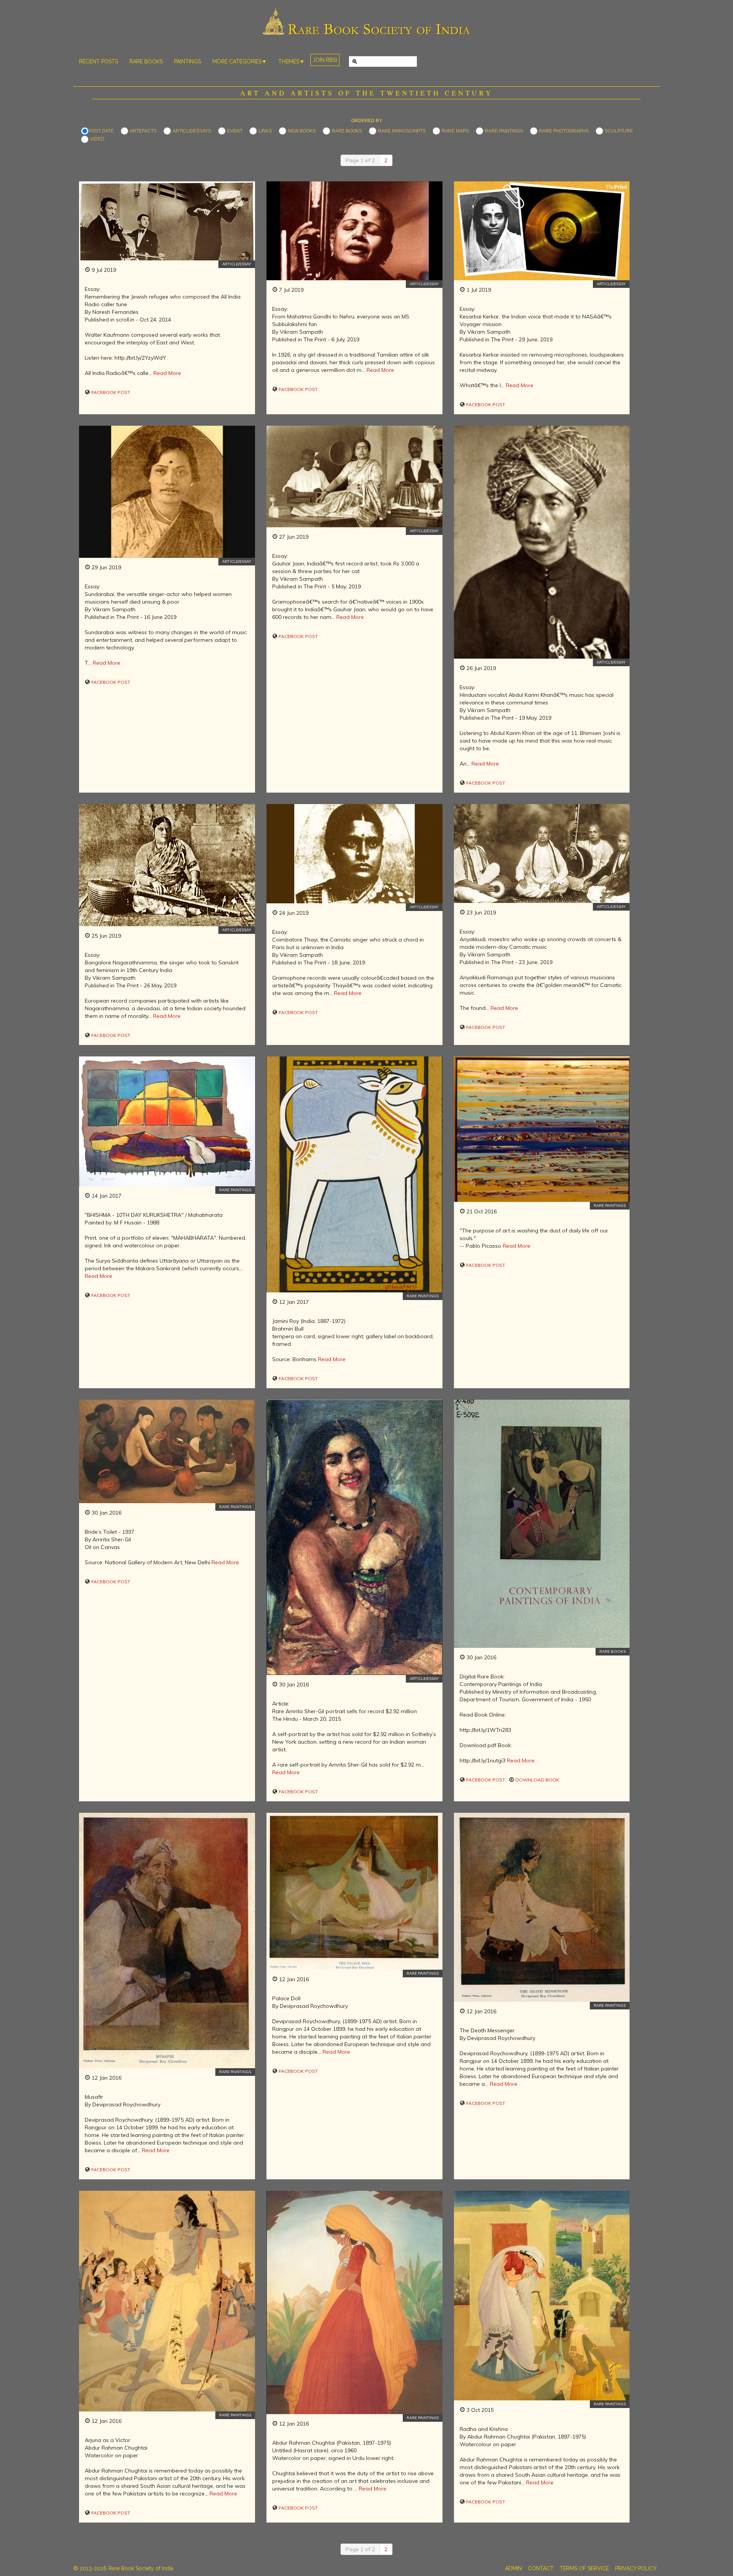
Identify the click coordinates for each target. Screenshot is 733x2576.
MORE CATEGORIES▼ (240, 61)
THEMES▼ (291, 61)
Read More (167, 373)
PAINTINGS (187, 61)
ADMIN (513, 2568)
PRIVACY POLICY (636, 2568)
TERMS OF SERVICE (584, 2568)
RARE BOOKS (146, 61)
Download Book (537, 1780)
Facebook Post (110, 392)
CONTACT (541, 2568)
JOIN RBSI (325, 60)
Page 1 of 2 (360, 160)
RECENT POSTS (98, 61)
